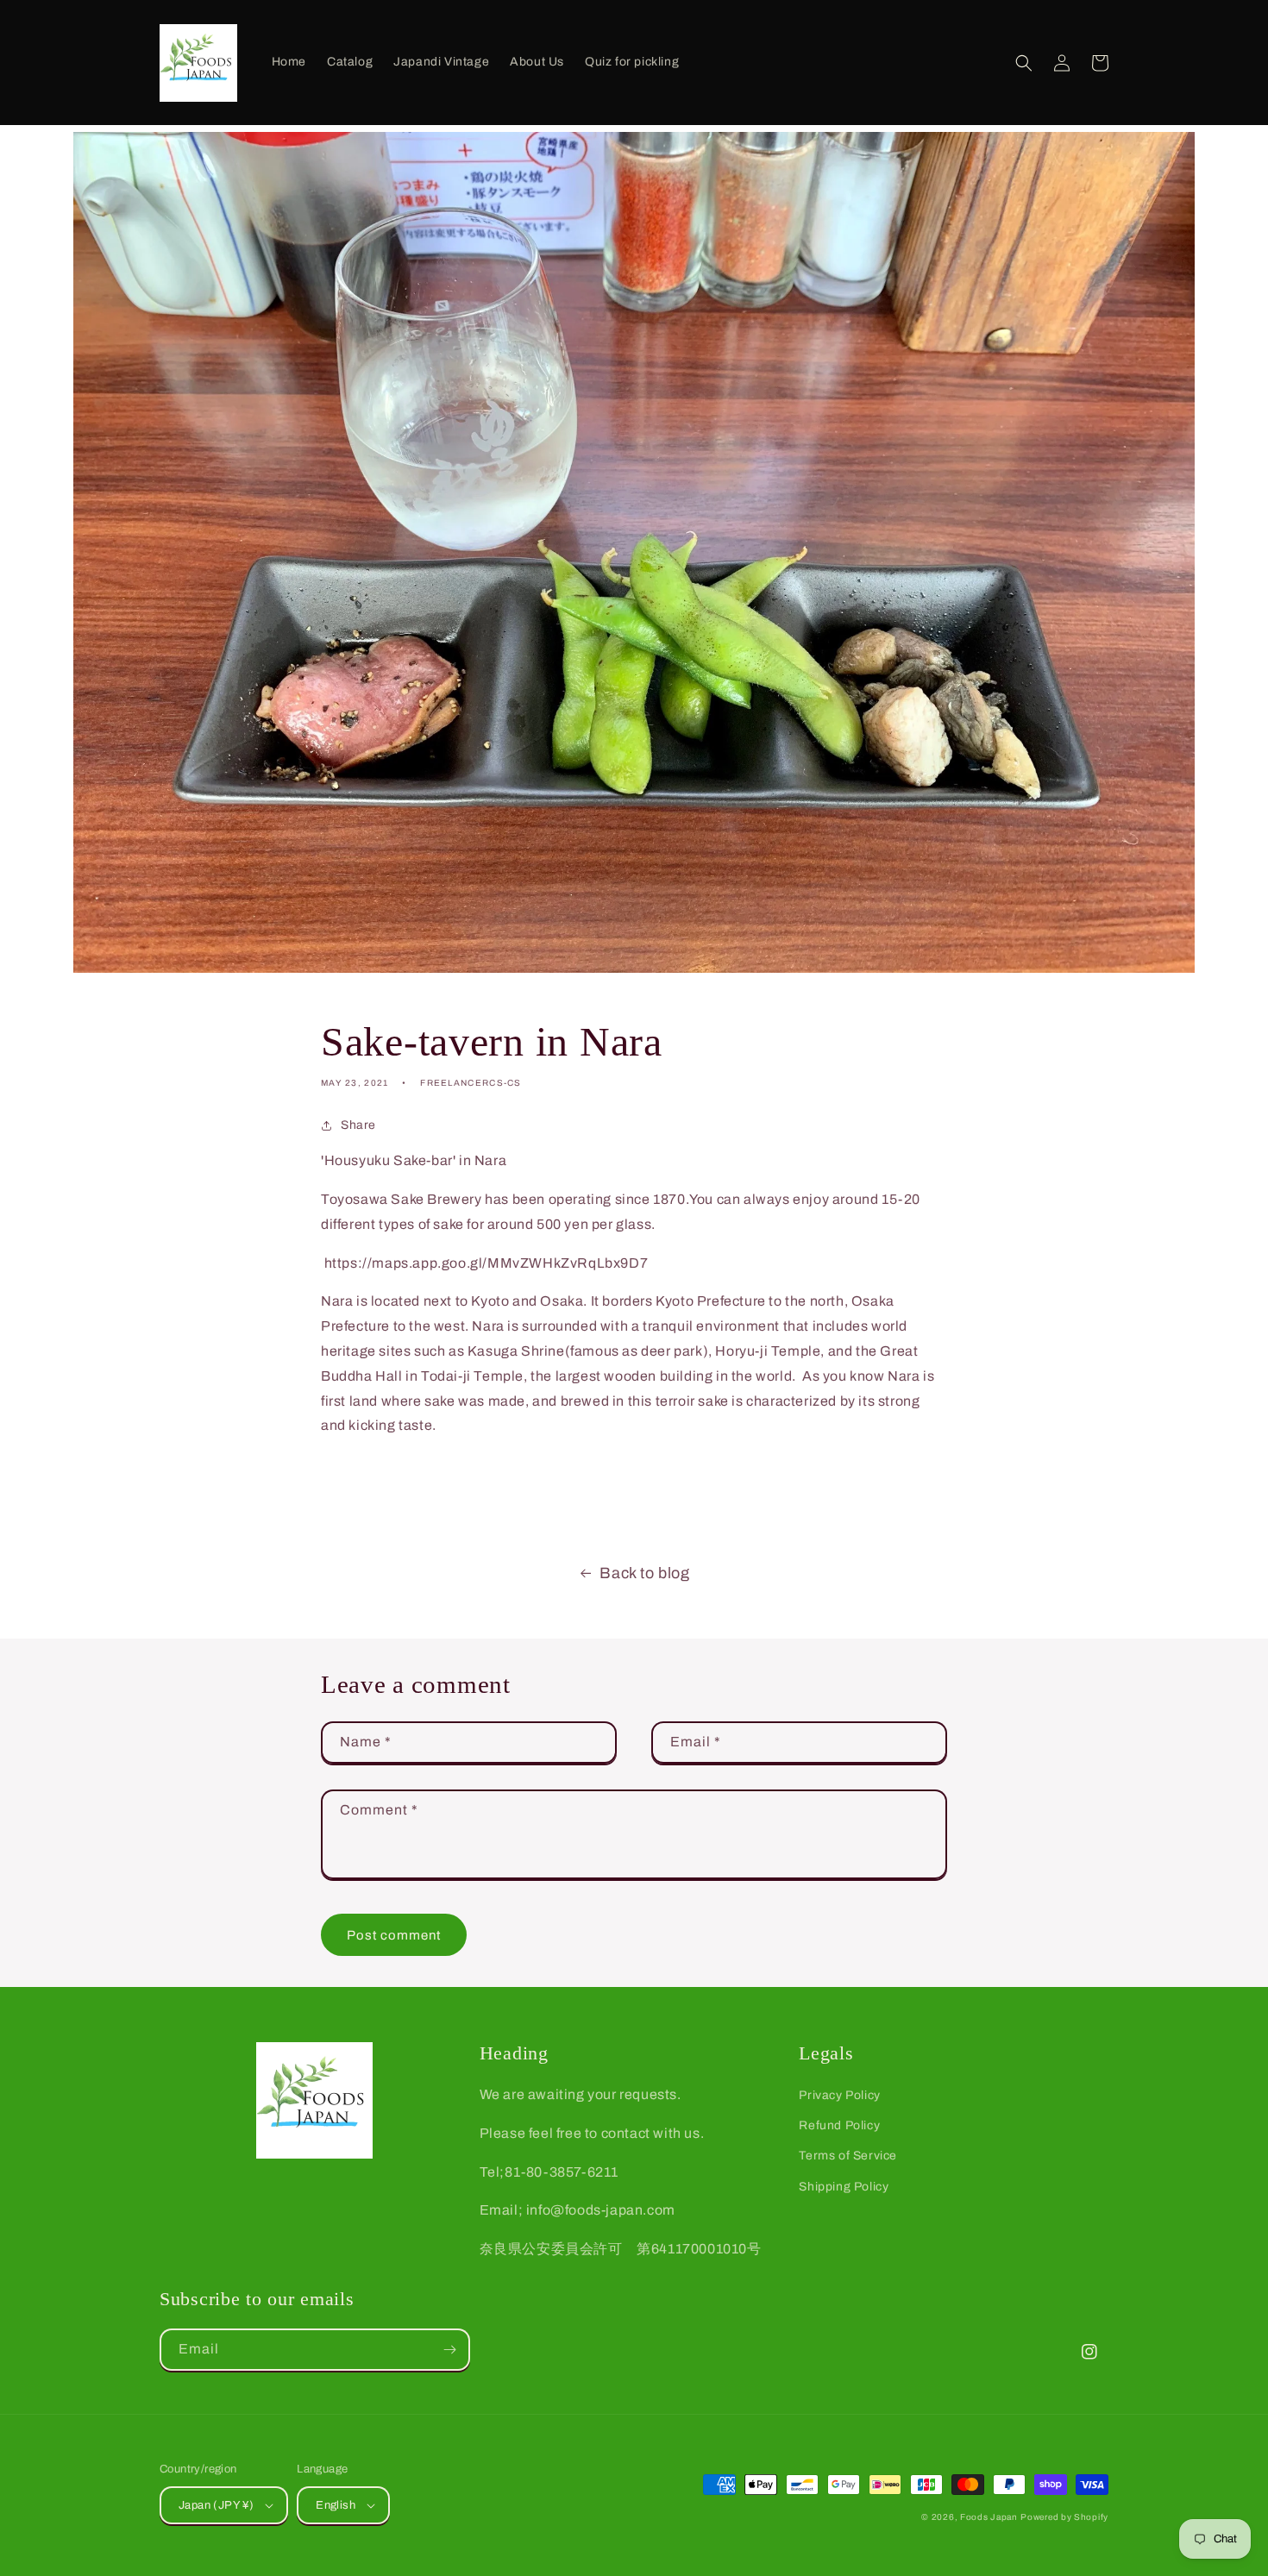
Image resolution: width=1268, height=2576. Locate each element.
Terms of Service (848, 2156)
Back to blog (644, 1573)
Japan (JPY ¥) (216, 2505)
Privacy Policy (839, 2095)
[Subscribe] (449, 2350)
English (336, 2505)
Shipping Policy (844, 2187)
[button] (1024, 63)
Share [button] (358, 1125)
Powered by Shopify (1064, 2517)
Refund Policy (839, 2125)
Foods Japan (989, 2517)
